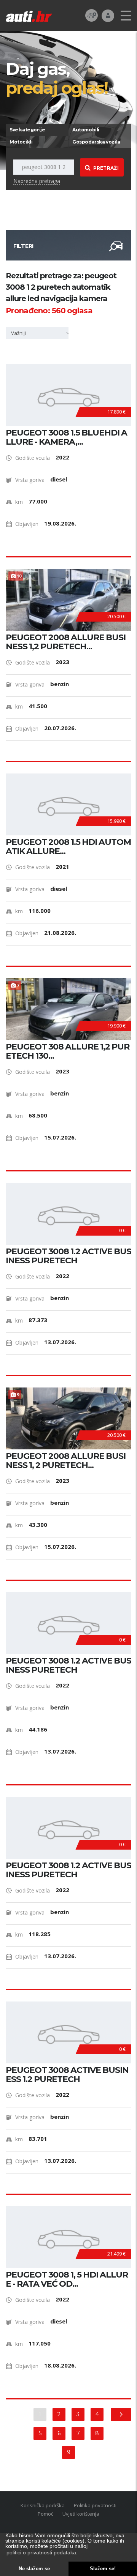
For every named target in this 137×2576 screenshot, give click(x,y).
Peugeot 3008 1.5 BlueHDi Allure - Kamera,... (66, 437)
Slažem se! (103, 2569)
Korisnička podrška (43, 2505)
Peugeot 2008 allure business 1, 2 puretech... (66, 1461)
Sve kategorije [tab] (27, 130)
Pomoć (45, 2514)
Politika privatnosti (95, 2505)
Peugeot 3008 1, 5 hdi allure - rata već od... (67, 2279)
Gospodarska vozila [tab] (96, 142)
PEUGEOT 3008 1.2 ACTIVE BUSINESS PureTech (68, 1665)
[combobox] (40, 333)
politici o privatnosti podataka (41, 2552)
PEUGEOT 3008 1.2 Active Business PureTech (68, 1256)
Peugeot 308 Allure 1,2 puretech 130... (68, 1051)
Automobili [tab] (86, 130)
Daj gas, (57, 78)
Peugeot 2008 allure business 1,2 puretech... (66, 642)
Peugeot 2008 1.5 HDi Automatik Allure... (68, 847)
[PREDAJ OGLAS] (92, 15)
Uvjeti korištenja (81, 2514)
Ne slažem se (34, 2569)
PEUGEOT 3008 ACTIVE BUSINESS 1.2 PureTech (67, 2075)
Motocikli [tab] (21, 142)
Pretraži (106, 168)
